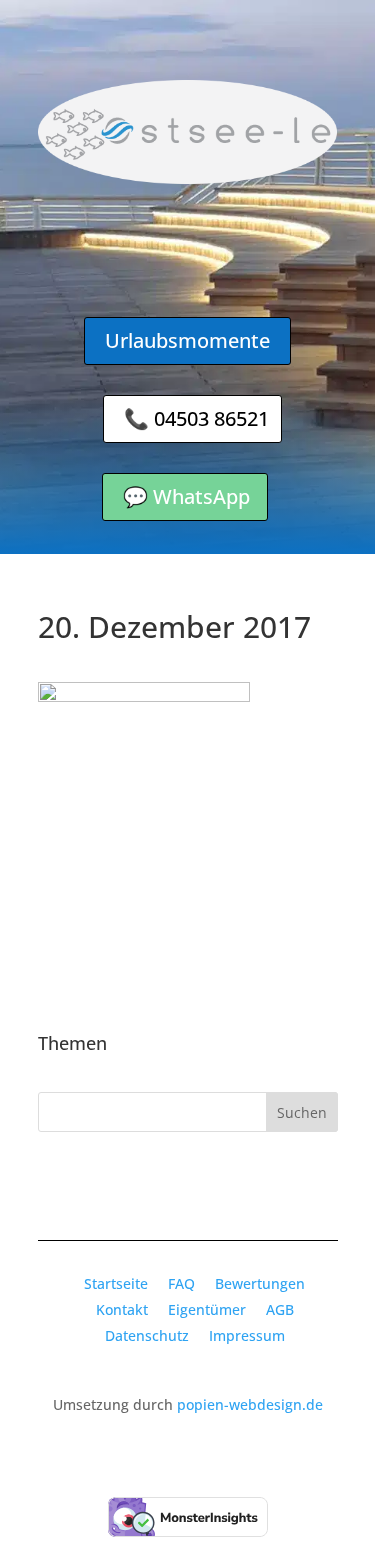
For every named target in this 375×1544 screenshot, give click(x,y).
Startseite (116, 1283)
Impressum (247, 1335)
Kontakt (122, 1309)
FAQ (181, 1283)
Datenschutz (147, 1335)
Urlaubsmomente (187, 340)
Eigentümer (207, 1309)
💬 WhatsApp (186, 496)
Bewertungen (260, 1283)
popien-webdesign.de (250, 1404)
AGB (280, 1309)
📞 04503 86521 (196, 418)
